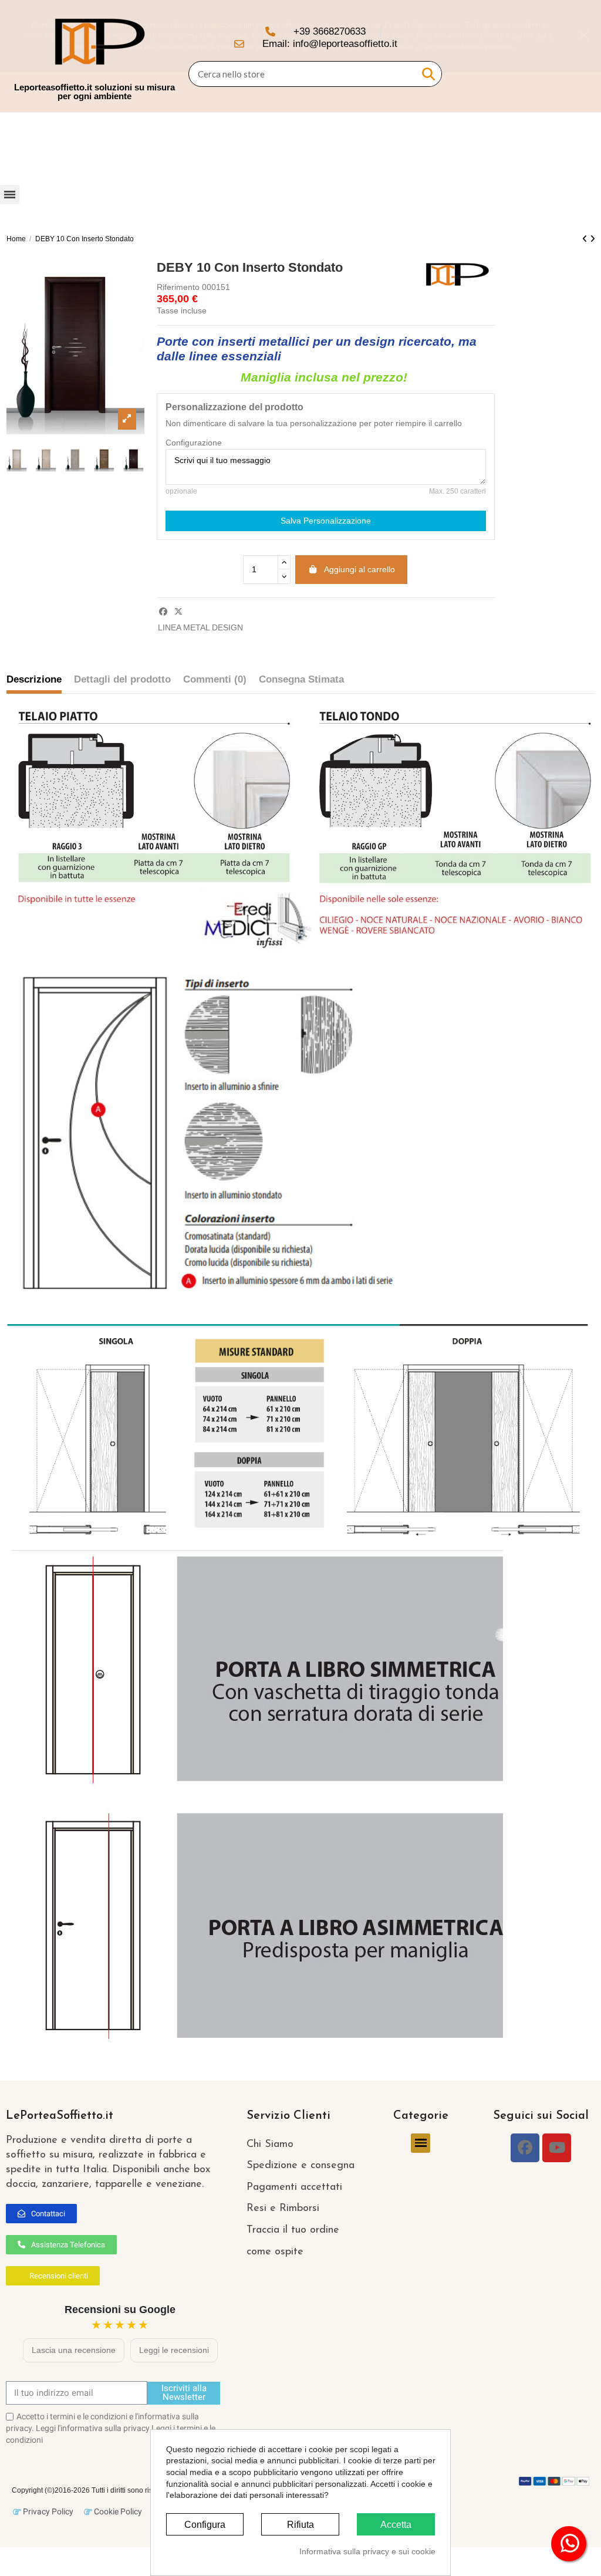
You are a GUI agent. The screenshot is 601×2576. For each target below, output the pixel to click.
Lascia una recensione (74, 2350)
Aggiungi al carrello (359, 569)
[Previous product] (586, 239)
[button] (41, 2214)
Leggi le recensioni (174, 2350)
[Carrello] (576, 56)
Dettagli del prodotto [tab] (122, 679)
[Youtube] (557, 2148)
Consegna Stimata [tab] (301, 679)
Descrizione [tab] (34, 679)
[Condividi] (163, 612)
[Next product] (592, 239)
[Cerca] (428, 74)
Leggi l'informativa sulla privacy (93, 2428)
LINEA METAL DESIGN (200, 627)
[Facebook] (525, 2148)
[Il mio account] (555, 56)
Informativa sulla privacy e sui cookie (367, 2551)
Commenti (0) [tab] (215, 679)
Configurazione (194, 443)
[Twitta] (178, 612)
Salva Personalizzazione (326, 521)
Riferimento (178, 287)
